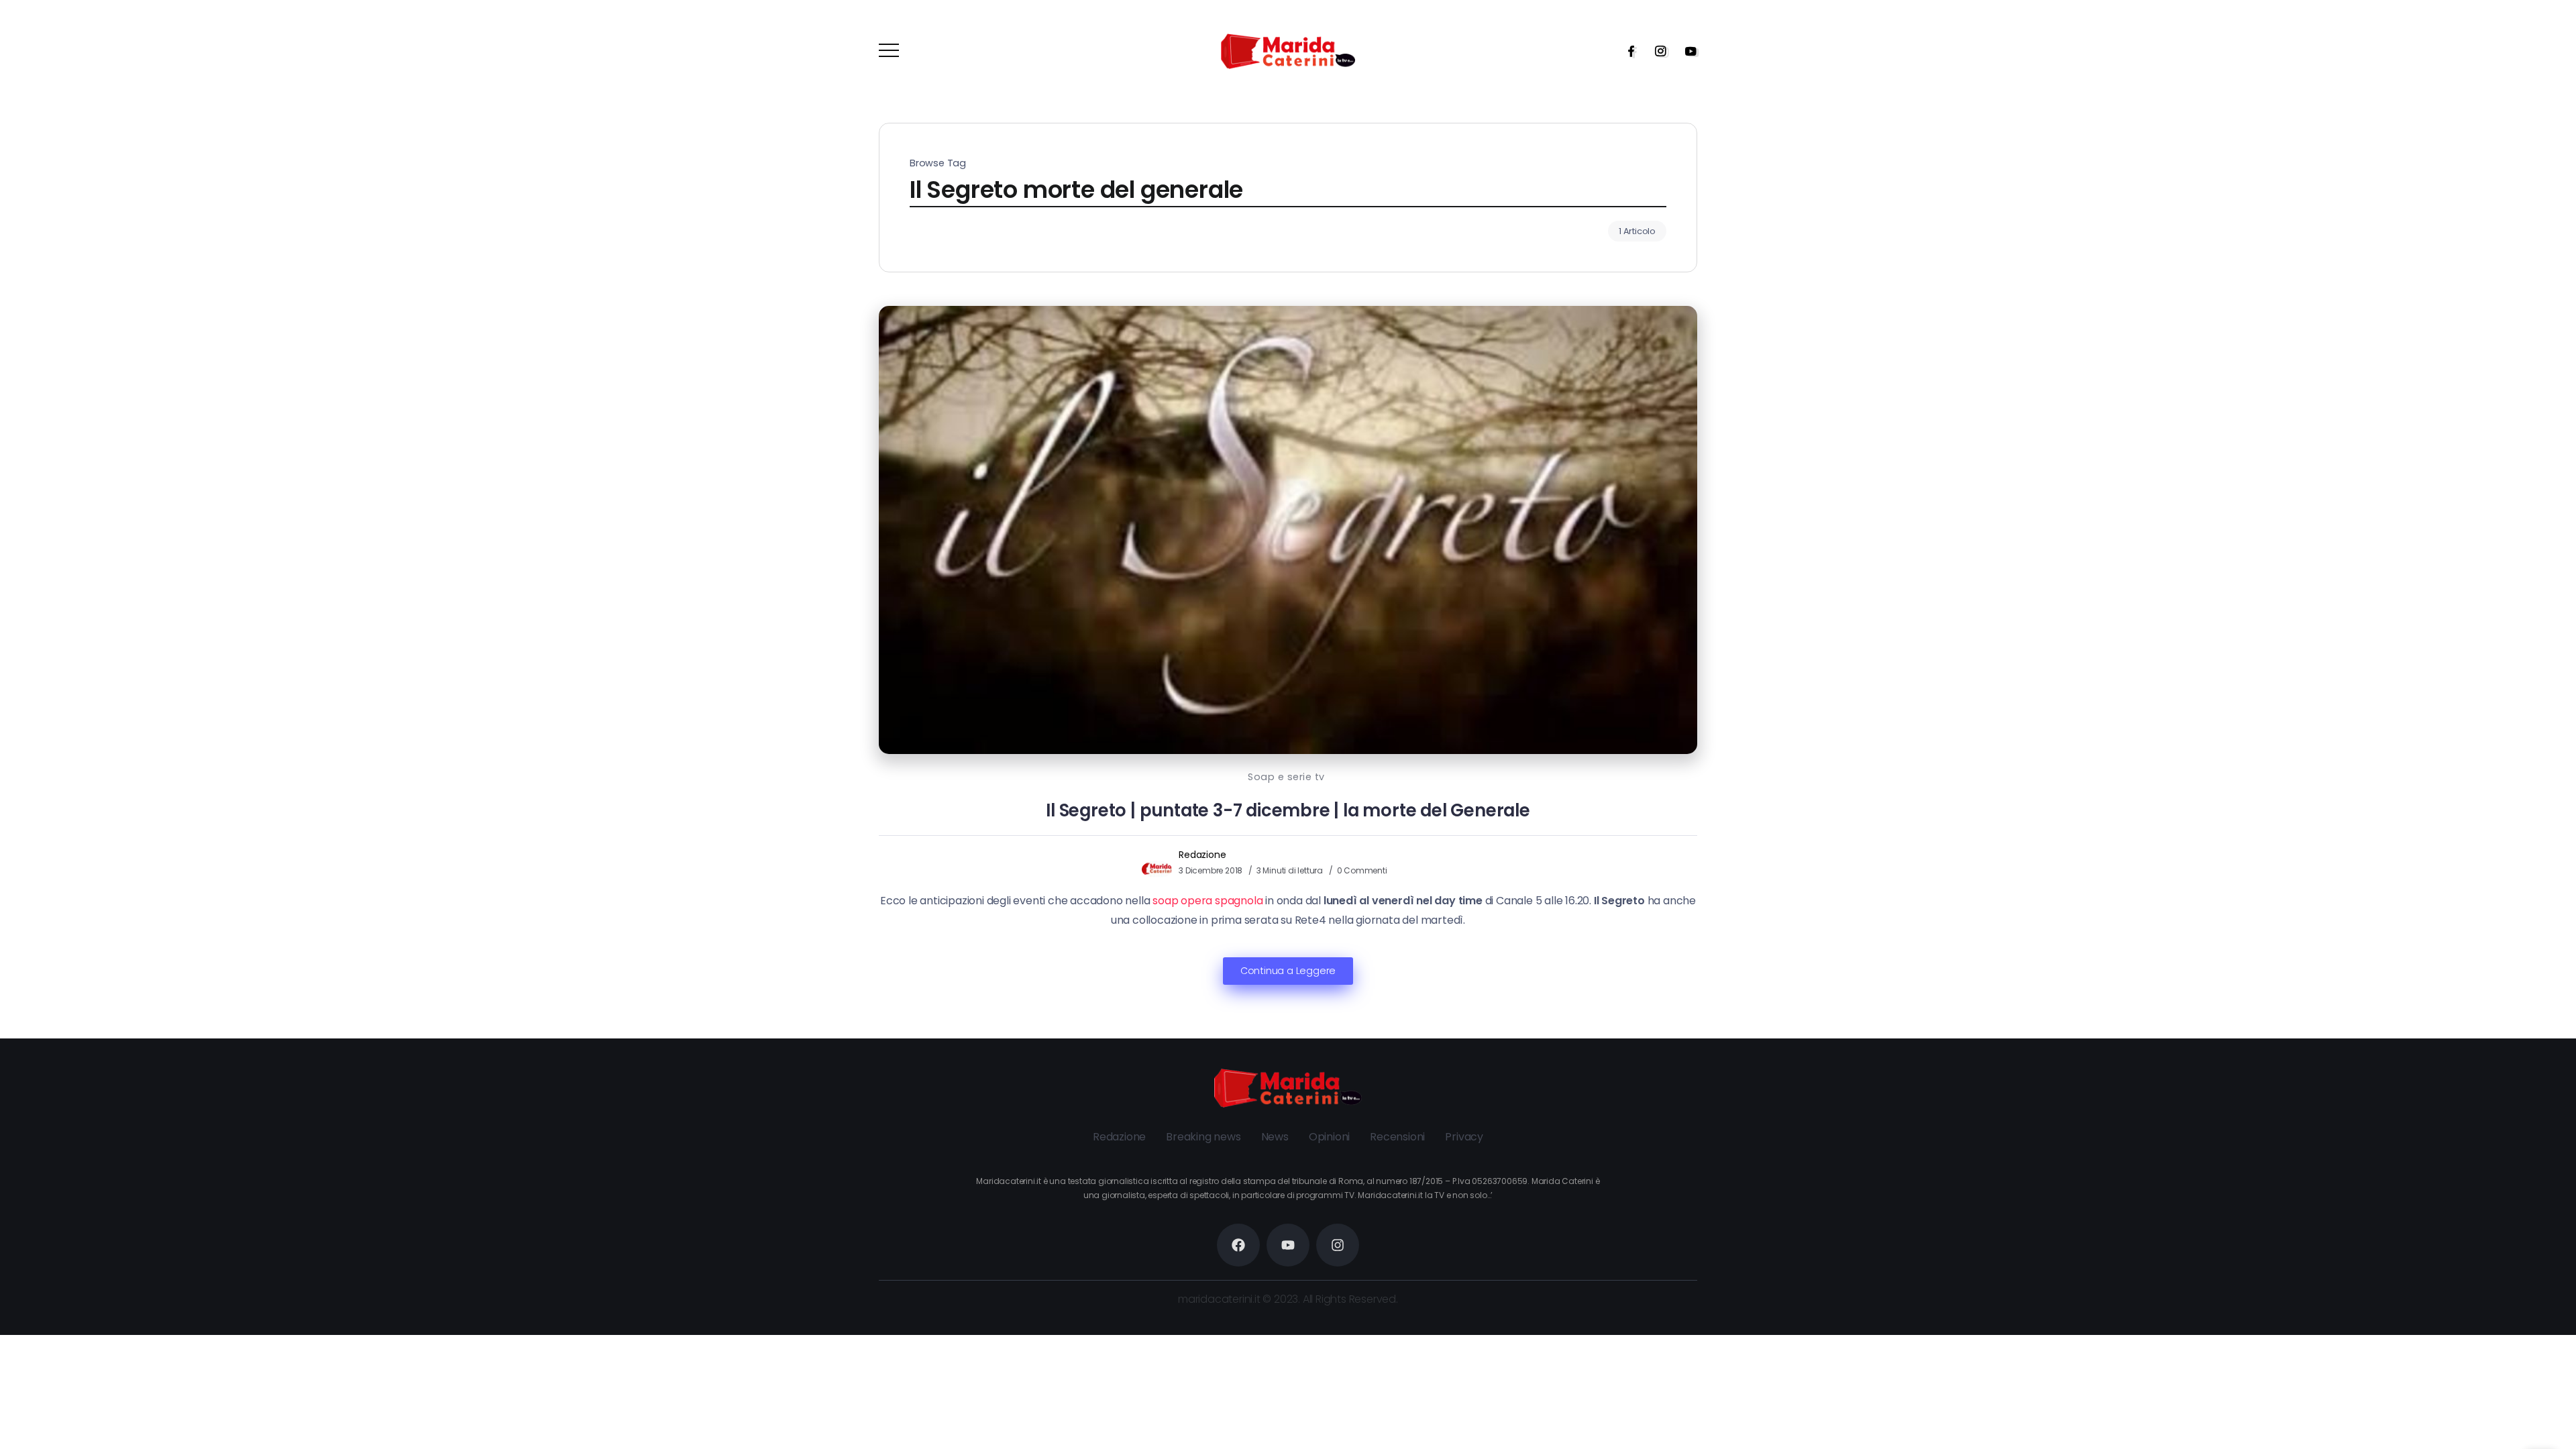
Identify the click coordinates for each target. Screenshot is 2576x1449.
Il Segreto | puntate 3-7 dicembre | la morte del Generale (1288, 810)
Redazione (1202, 855)
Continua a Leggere (1288, 971)
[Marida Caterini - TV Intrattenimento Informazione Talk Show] (1288, 51)
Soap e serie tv (1286, 777)
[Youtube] (1686, 51)
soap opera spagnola (1207, 901)
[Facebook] (1627, 51)
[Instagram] (1656, 51)
